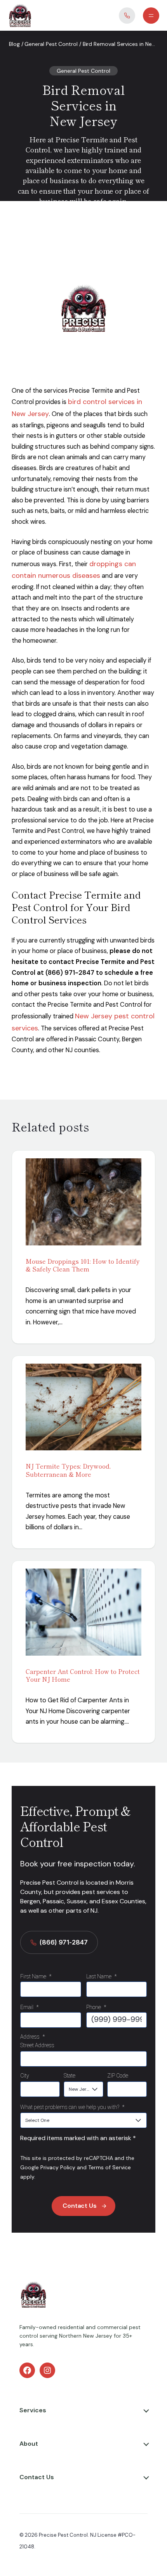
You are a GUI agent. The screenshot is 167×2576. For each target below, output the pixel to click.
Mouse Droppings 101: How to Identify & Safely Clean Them (83, 1265)
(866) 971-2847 (64, 1942)
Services (33, 2410)
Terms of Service (110, 2167)
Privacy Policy (58, 2167)
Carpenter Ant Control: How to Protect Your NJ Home (83, 1675)
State (70, 2076)
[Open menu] (151, 16)
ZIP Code (118, 2076)
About (29, 2444)
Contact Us (80, 2206)
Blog (14, 44)
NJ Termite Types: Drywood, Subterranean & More (68, 1470)
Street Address (37, 2045)
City (25, 2076)
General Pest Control (51, 44)
